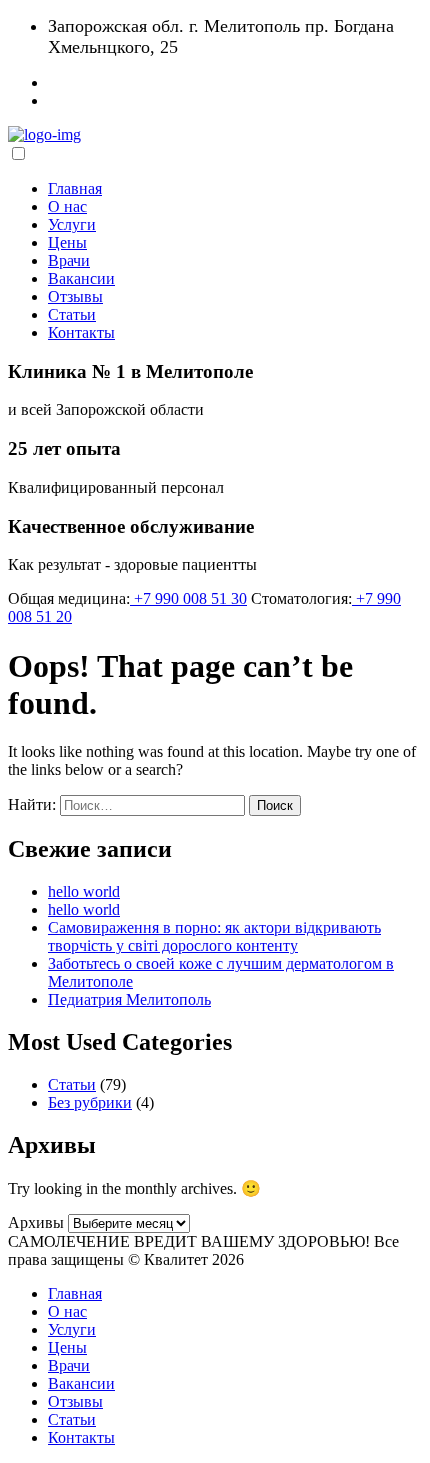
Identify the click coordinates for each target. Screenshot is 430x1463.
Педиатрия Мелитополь (129, 999)
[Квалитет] (44, 134)
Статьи (72, 314)
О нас (67, 206)
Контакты (81, 332)
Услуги (72, 224)
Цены (67, 242)
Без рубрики (90, 1102)
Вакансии (81, 278)
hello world (84, 891)
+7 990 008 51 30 (188, 598)
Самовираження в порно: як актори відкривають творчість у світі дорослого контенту (214, 936)
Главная (75, 188)
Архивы (36, 1222)
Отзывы (75, 296)
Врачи (69, 260)
